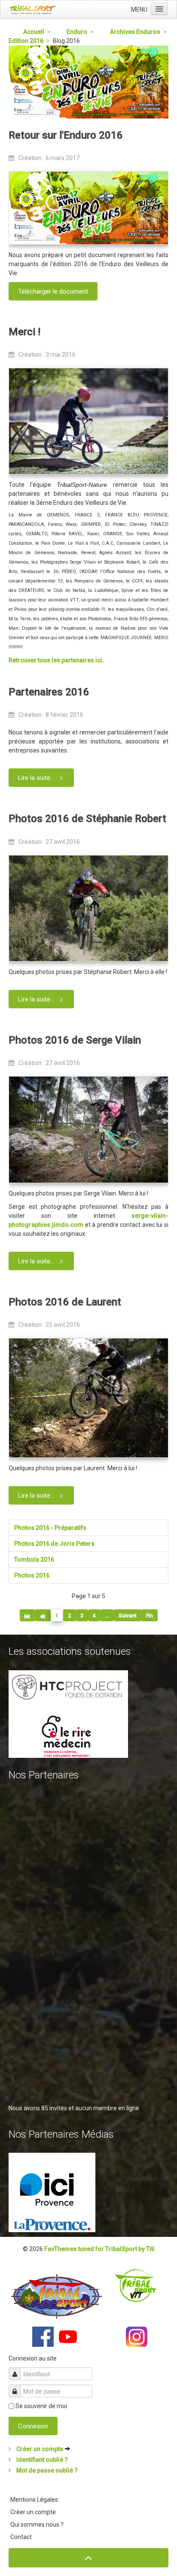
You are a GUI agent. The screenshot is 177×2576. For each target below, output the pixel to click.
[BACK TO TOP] (88, 2558)
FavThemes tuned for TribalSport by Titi (99, 2249)
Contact (21, 2537)
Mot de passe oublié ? (46, 2470)
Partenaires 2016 (49, 692)
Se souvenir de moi (41, 2406)
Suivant (128, 1616)
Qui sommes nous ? (37, 2524)
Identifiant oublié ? (41, 2460)
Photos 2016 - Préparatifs (50, 1528)
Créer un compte (40, 2449)
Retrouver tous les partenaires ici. (56, 660)
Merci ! (24, 332)
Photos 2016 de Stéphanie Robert (87, 819)
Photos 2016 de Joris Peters (54, 1544)
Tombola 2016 (34, 1560)
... (107, 1616)
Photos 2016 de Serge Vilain (75, 1040)
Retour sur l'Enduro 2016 (66, 135)
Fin (150, 1616)
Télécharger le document (53, 291)
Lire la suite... (36, 778)
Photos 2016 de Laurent (65, 1302)
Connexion (33, 2426)
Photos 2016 (32, 1575)
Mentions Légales (34, 2500)
